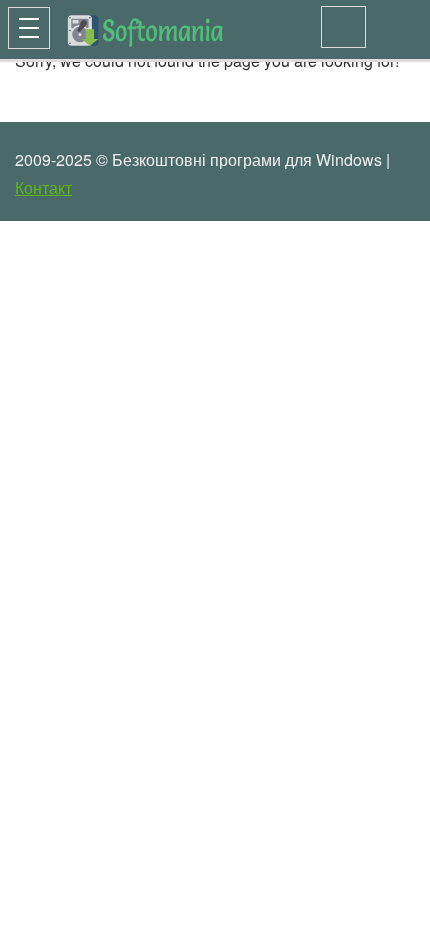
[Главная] (112, 27)
